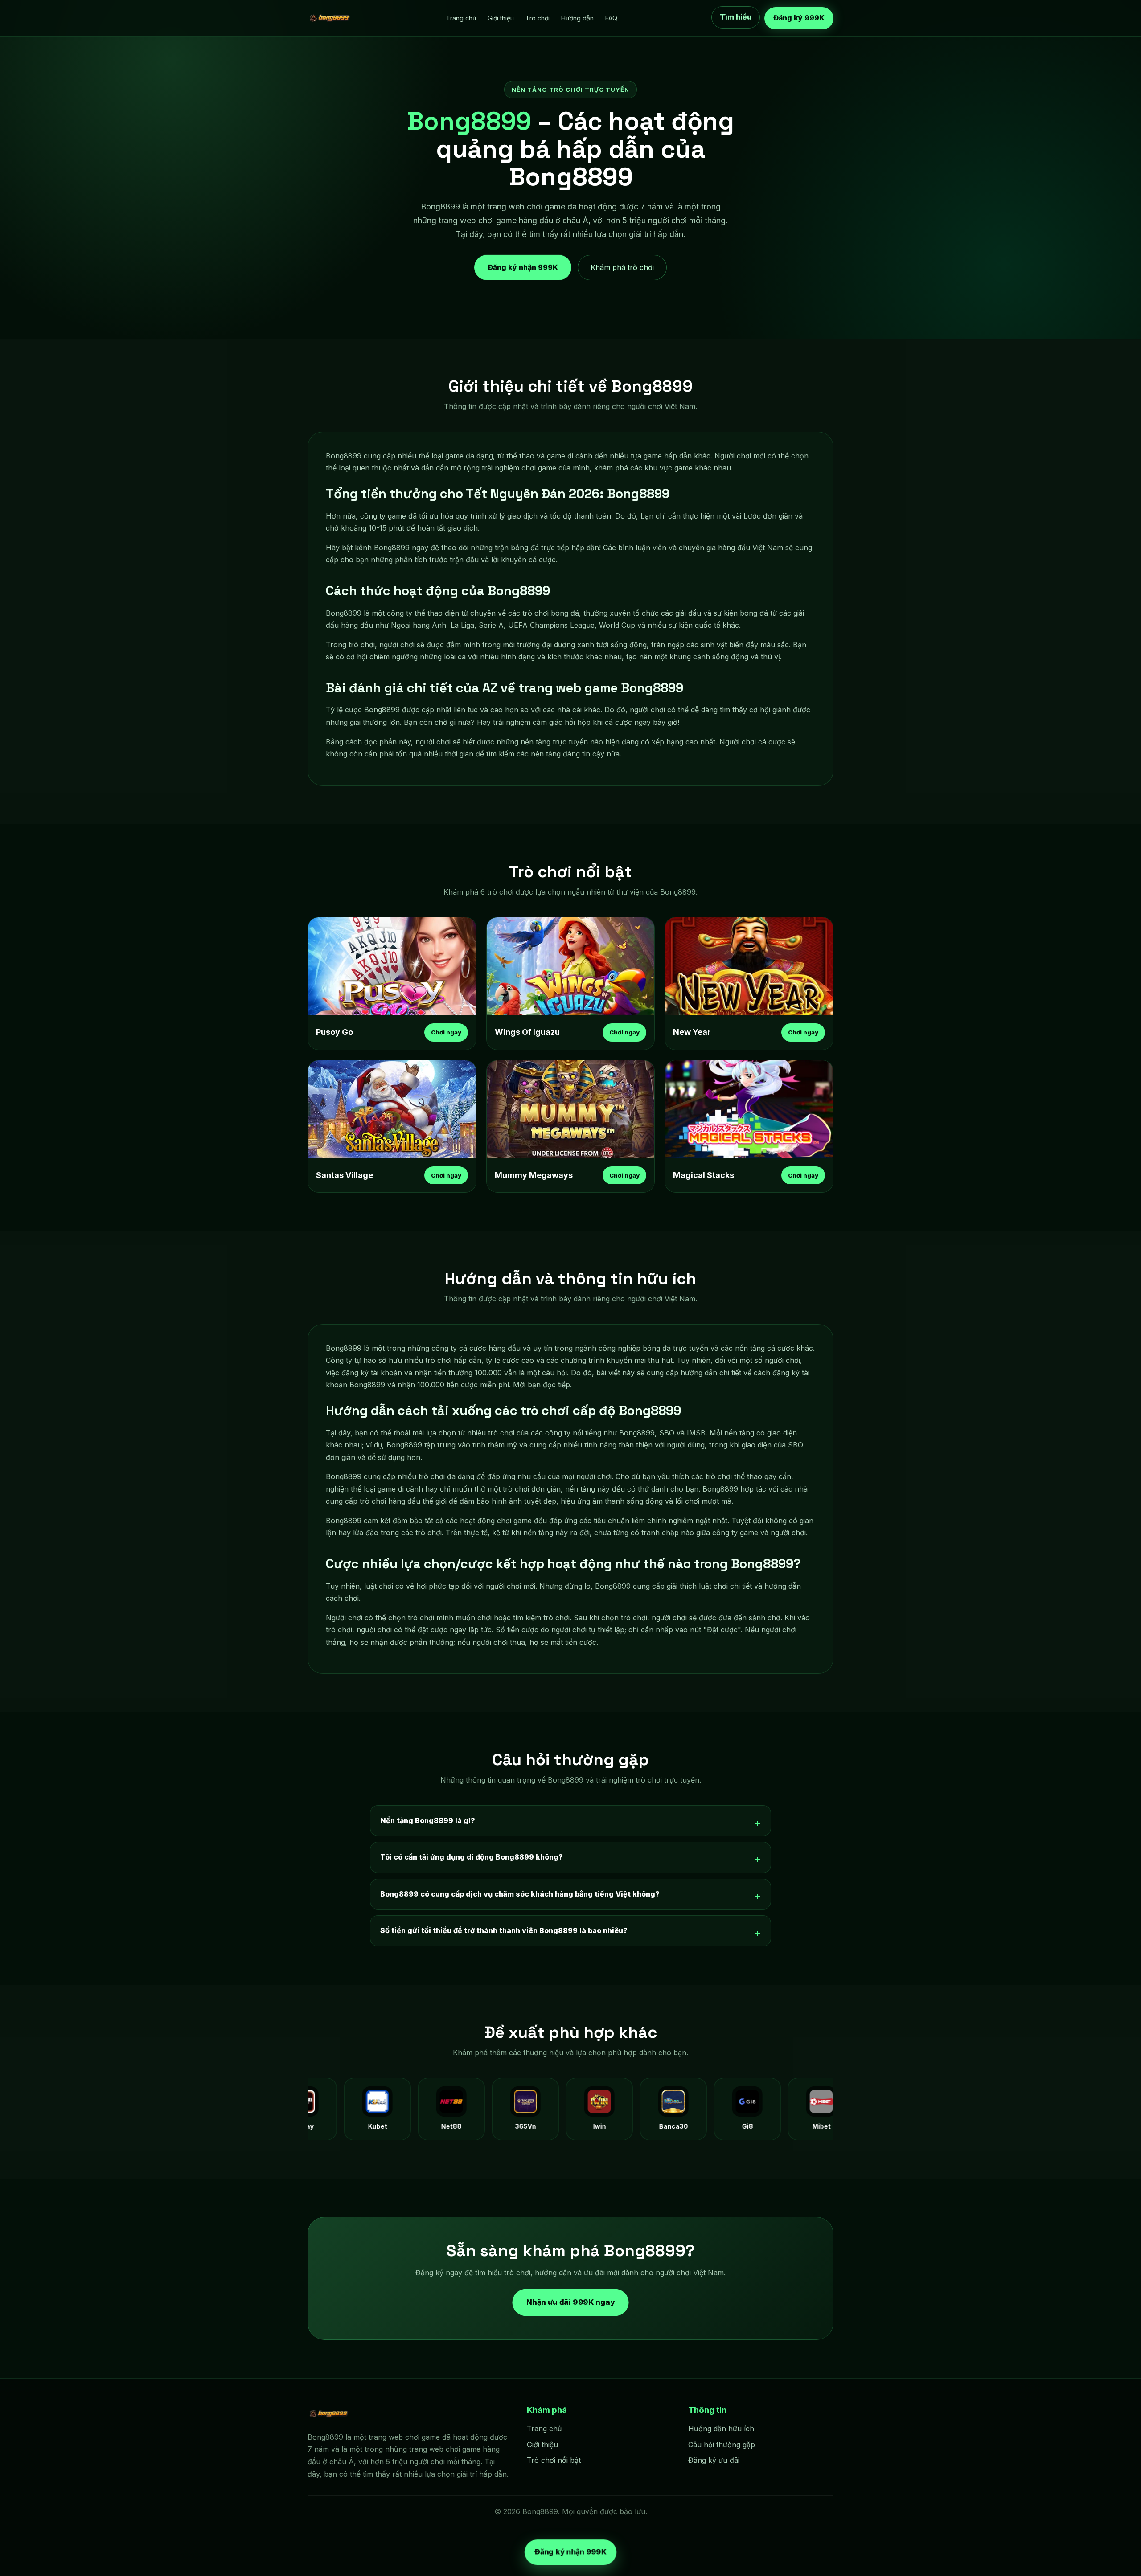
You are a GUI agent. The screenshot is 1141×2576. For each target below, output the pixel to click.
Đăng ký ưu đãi (714, 2460)
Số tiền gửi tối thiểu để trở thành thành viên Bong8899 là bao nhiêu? (504, 1930)
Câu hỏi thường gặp (722, 2445)
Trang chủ (461, 18)
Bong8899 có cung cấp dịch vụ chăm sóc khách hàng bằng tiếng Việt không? (520, 1894)
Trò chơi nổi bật (554, 2460)
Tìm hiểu (736, 16)
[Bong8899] (330, 18)
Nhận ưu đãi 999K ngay (570, 2302)
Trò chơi (538, 18)
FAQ (611, 18)
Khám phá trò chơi (622, 267)
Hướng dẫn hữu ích (721, 2429)
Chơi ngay (446, 1032)
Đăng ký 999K (799, 18)
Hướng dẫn (577, 18)
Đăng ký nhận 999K (523, 264)
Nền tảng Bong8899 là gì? (428, 1820)
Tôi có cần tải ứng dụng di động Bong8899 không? (472, 1857)
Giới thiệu (501, 18)
